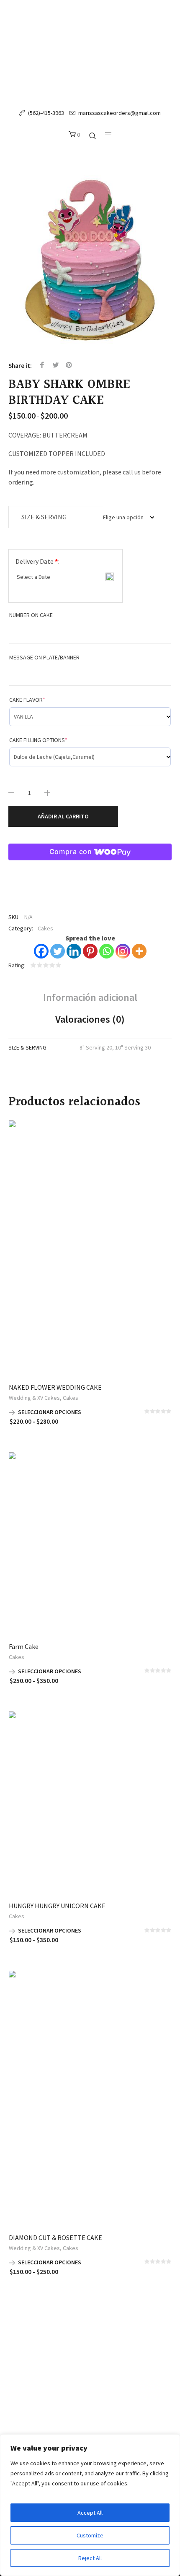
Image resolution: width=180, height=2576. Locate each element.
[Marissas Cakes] (90, 51)
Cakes (45, 928)
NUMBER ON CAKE (31, 615)
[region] (90, 2505)
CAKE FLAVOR (27, 700)
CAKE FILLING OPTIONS (38, 740)
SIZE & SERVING (44, 517)
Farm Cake (24, 1646)
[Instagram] (123, 951)
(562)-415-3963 (46, 113)
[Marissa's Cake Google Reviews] (113, 2334)
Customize (90, 2535)
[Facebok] (66, 2334)
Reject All (90, 2558)
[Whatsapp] (107, 951)
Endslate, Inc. (106, 2361)
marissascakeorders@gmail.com (120, 113)
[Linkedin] (74, 951)
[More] (139, 951)
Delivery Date (37, 561)
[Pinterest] (90, 951)
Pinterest (69, 365)
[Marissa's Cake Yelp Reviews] (98, 2334)
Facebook (42, 365)
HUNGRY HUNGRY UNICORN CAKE (57, 1906)
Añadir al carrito (63, 816)
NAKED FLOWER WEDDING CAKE (55, 1387)
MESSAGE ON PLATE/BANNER (44, 657)
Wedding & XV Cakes (34, 1398)
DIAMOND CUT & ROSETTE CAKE (55, 2237)
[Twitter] (58, 951)
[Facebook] (41, 951)
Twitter (56, 365)
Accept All (90, 2513)
